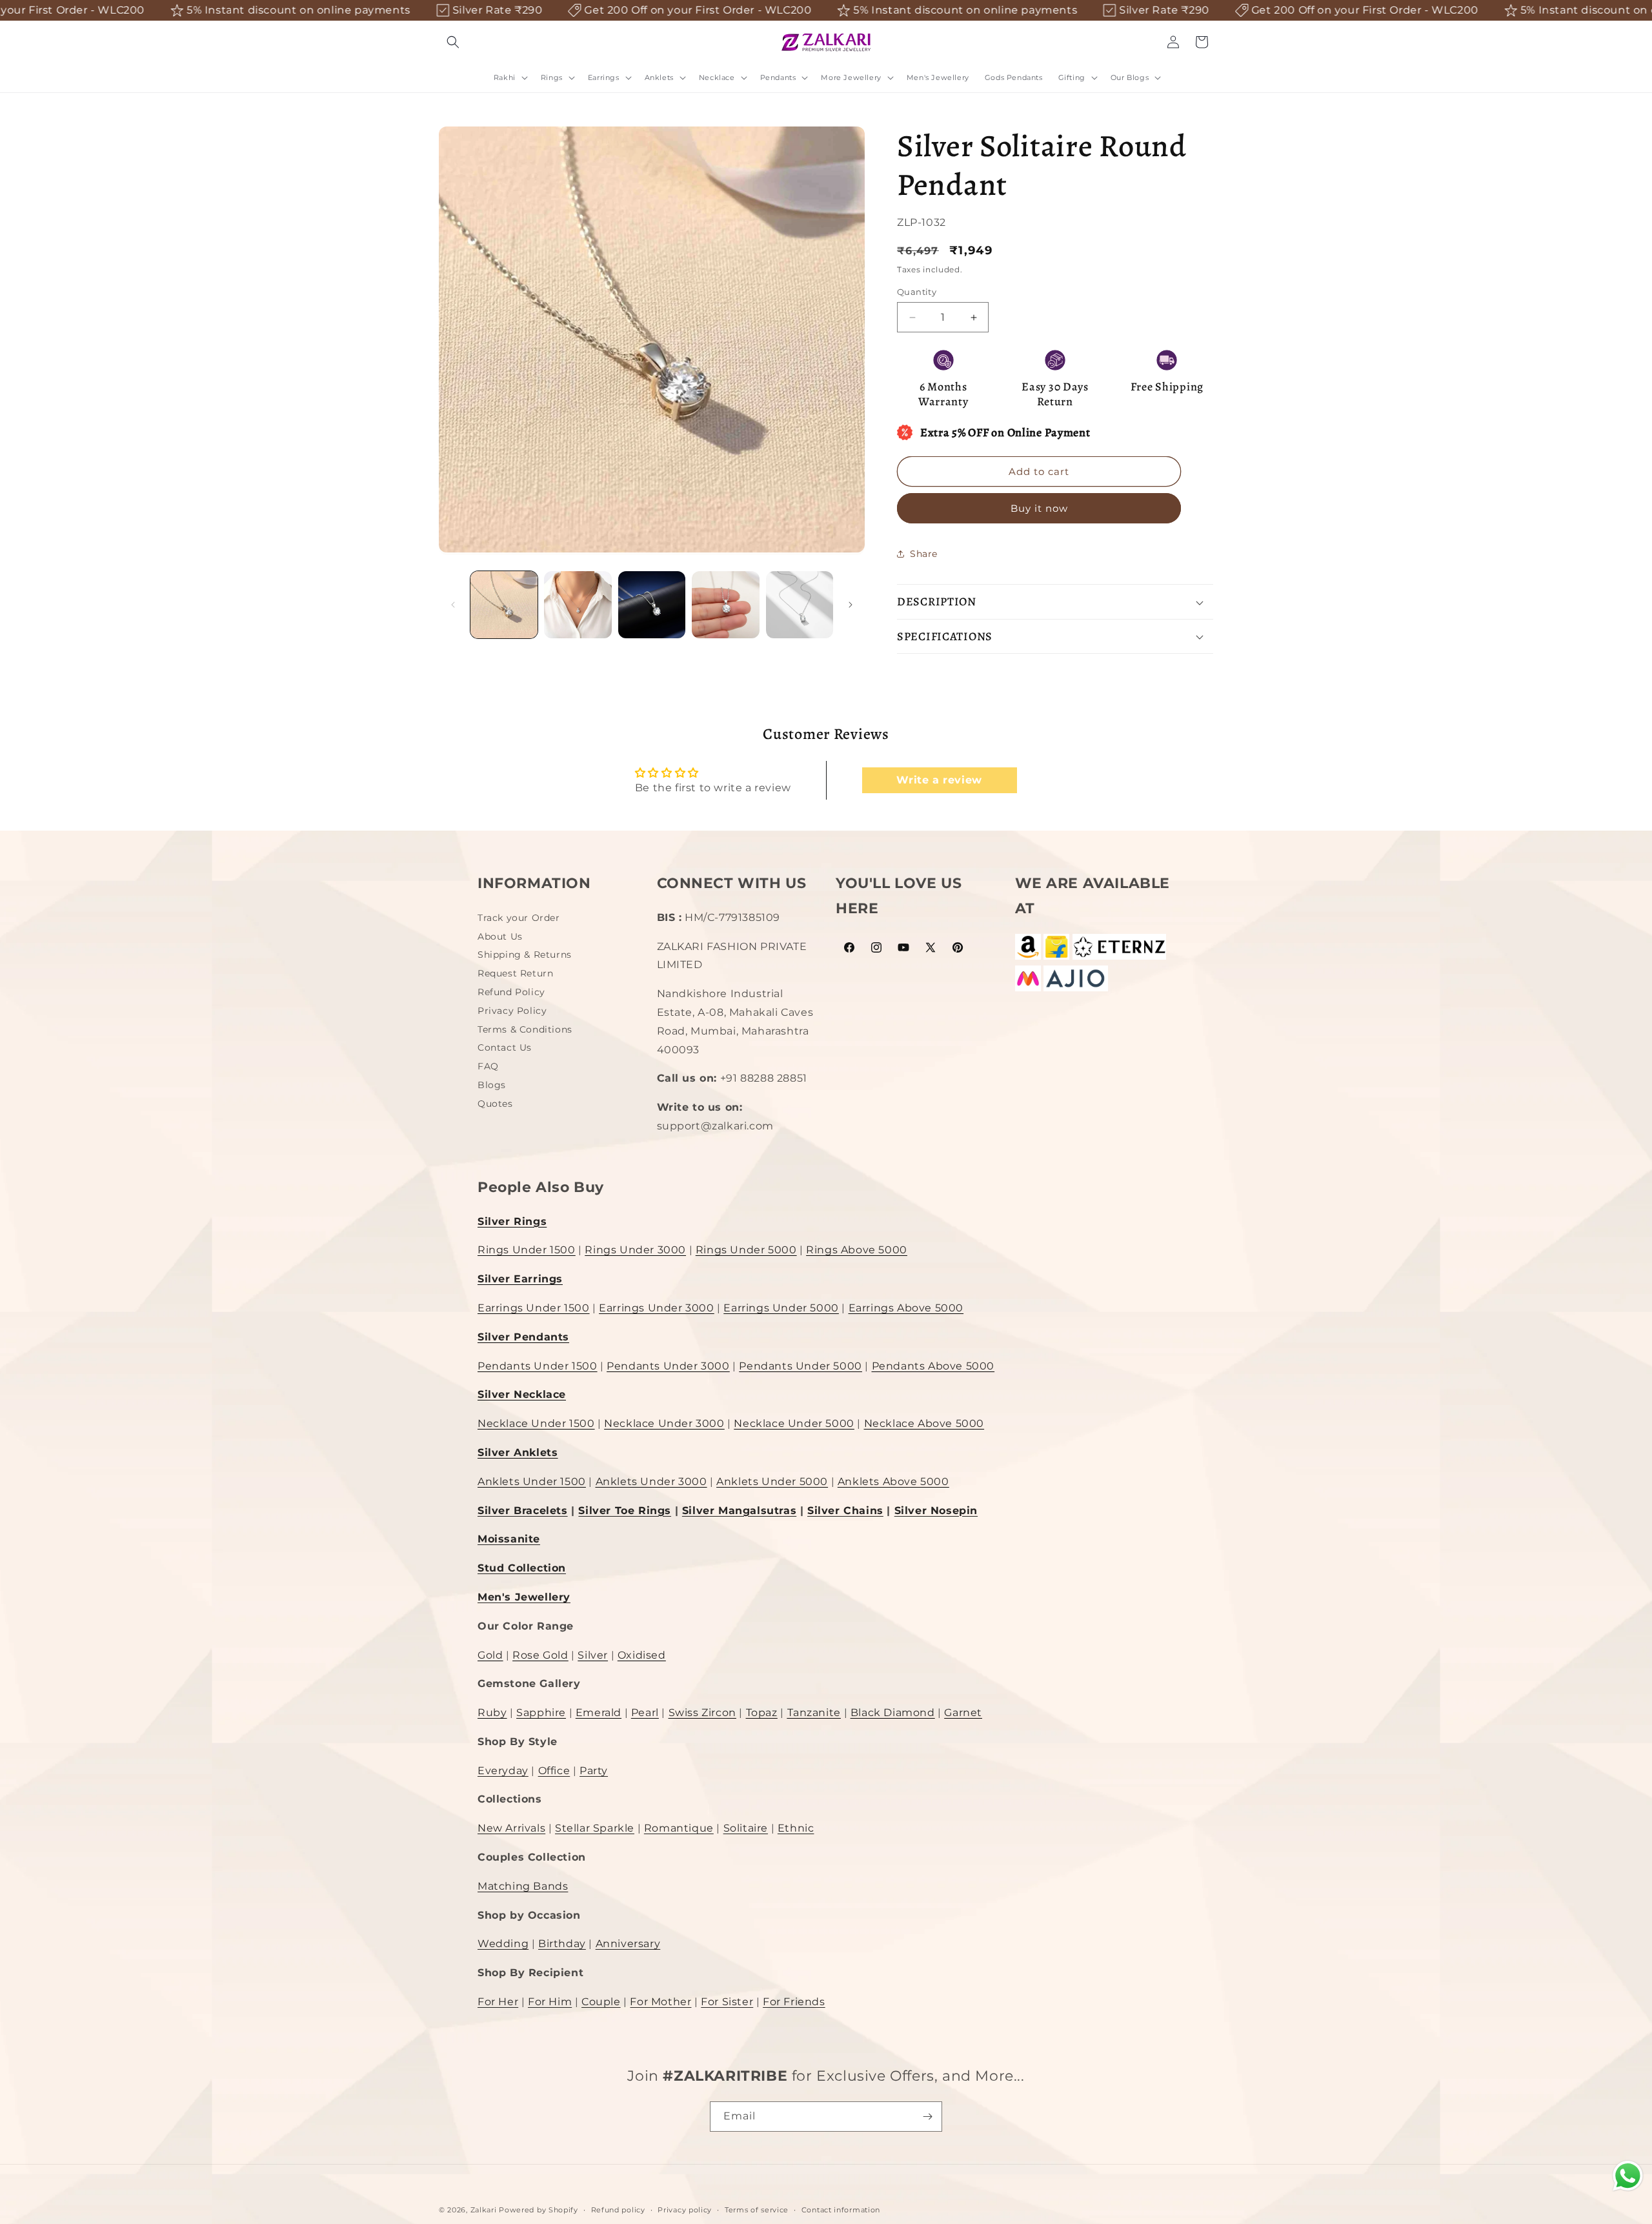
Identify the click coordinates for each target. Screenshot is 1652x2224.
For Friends (794, 2002)
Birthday (562, 1944)
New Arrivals (511, 1829)
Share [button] (924, 554)
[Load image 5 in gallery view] (800, 605)
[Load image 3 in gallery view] (652, 605)
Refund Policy (511, 992)
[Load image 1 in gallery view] (504, 605)
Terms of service (757, 2210)
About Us (500, 936)
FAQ (488, 1066)
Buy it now (1039, 508)
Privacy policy (685, 2210)
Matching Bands (523, 1886)
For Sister (727, 2002)
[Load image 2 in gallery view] (578, 605)
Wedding (503, 1944)
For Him (550, 2002)
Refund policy (618, 2210)
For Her (498, 2002)
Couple (601, 2002)
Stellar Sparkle (595, 1829)
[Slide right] (851, 605)
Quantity (917, 292)
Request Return (515, 973)
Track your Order (519, 919)
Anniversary (628, 1944)
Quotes (495, 1104)
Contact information (841, 2210)
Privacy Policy (512, 1011)
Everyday (503, 1771)
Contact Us (505, 1048)
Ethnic (796, 1829)
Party (594, 1771)
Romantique (679, 1829)
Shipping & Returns (525, 955)
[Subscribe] (927, 2117)
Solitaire (746, 1829)
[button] (453, 42)
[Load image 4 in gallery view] (725, 605)
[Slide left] (453, 605)
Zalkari (484, 2210)
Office (554, 1771)
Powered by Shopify (539, 2210)
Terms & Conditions (525, 1029)
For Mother (660, 2002)
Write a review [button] (939, 780)
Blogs (492, 1085)
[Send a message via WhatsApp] (1628, 2176)
